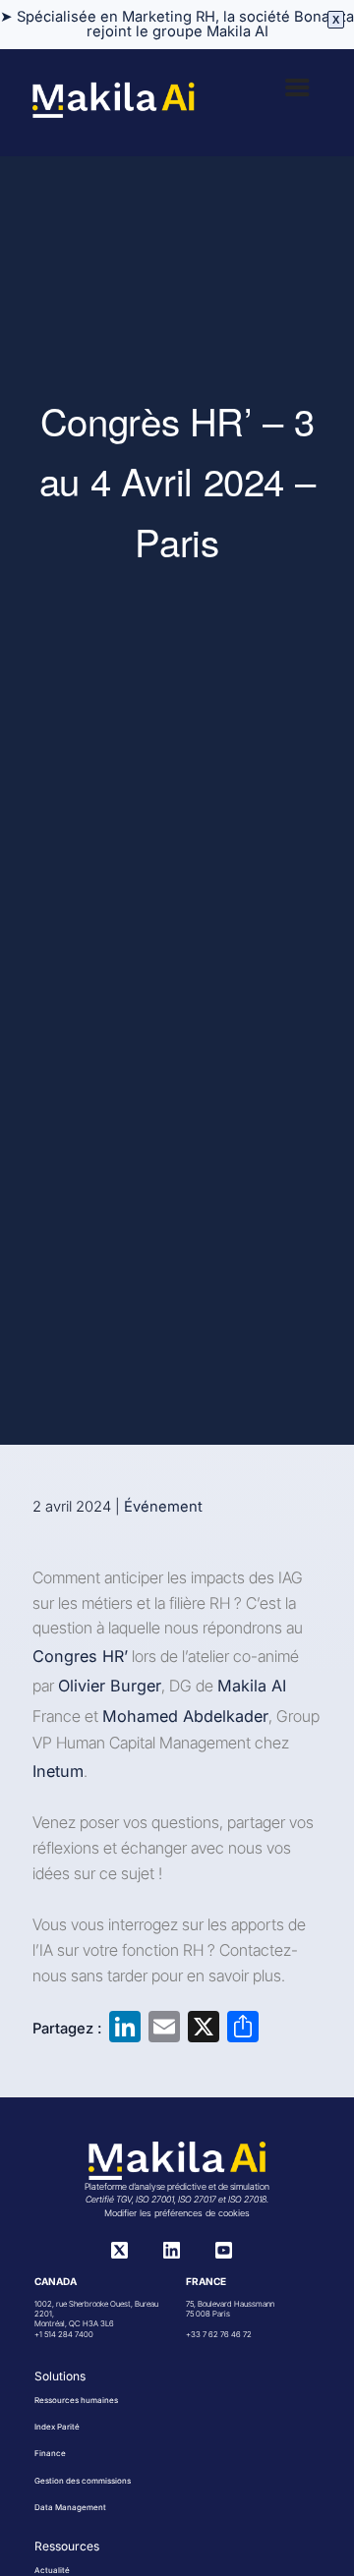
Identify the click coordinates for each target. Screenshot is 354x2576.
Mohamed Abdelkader (185, 1716)
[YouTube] (224, 2254)
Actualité (52, 2570)
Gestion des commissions (83, 2481)
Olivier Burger (110, 1686)
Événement (163, 1507)
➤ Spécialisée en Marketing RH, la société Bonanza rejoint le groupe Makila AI (177, 24)
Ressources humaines (76, 2400)
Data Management (70, 2507)
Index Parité (57, 2427)
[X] (119, 2254)
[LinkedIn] (172, 2254)
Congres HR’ (80, 1656)
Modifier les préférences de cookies (177, 2213)
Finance (50, 2453)
